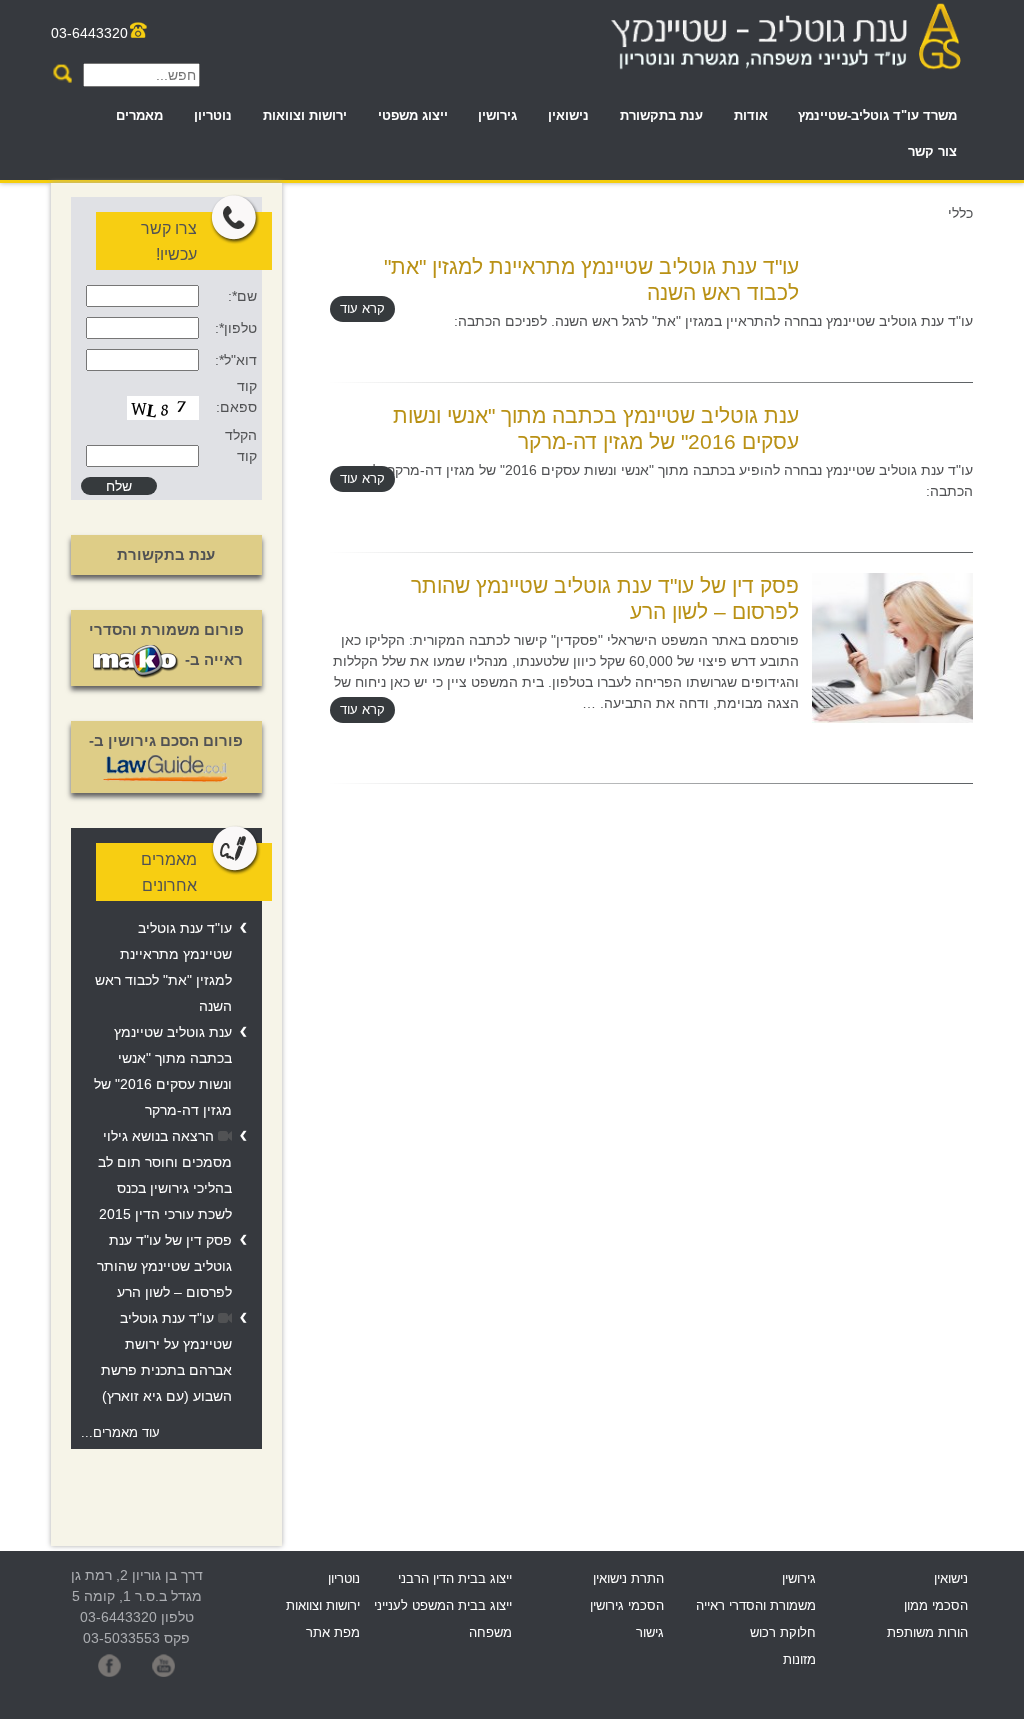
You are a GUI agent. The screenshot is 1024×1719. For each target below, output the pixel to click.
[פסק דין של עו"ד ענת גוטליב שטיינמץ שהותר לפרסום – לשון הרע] (892, 646)
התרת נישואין (628, 1579)
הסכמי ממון (936, 1606)
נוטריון (213, 116)
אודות (751, 116)
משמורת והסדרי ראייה (756, 1606)
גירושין (497, 116)
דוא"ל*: (236, 360)
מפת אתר (333, 1633)
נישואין (568, 116)
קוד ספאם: (236, 396)
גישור (650, 1633)
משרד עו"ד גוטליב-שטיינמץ (877, 116)
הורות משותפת (927, 1633)
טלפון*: (236, 328)
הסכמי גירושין (627, 1606)
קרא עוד (362, 309)
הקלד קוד (241, 445)
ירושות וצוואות (305, 116)
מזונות (799, 1660)
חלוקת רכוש (783, 1633)
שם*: (242, 296)
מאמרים (139, 116)
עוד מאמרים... (120, 1433)
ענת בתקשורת (661, 116)
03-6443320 (89, 33)
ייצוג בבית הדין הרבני (455, 1579)
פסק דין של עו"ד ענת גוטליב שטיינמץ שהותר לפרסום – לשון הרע (164, 1266)
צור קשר (932, 152)
